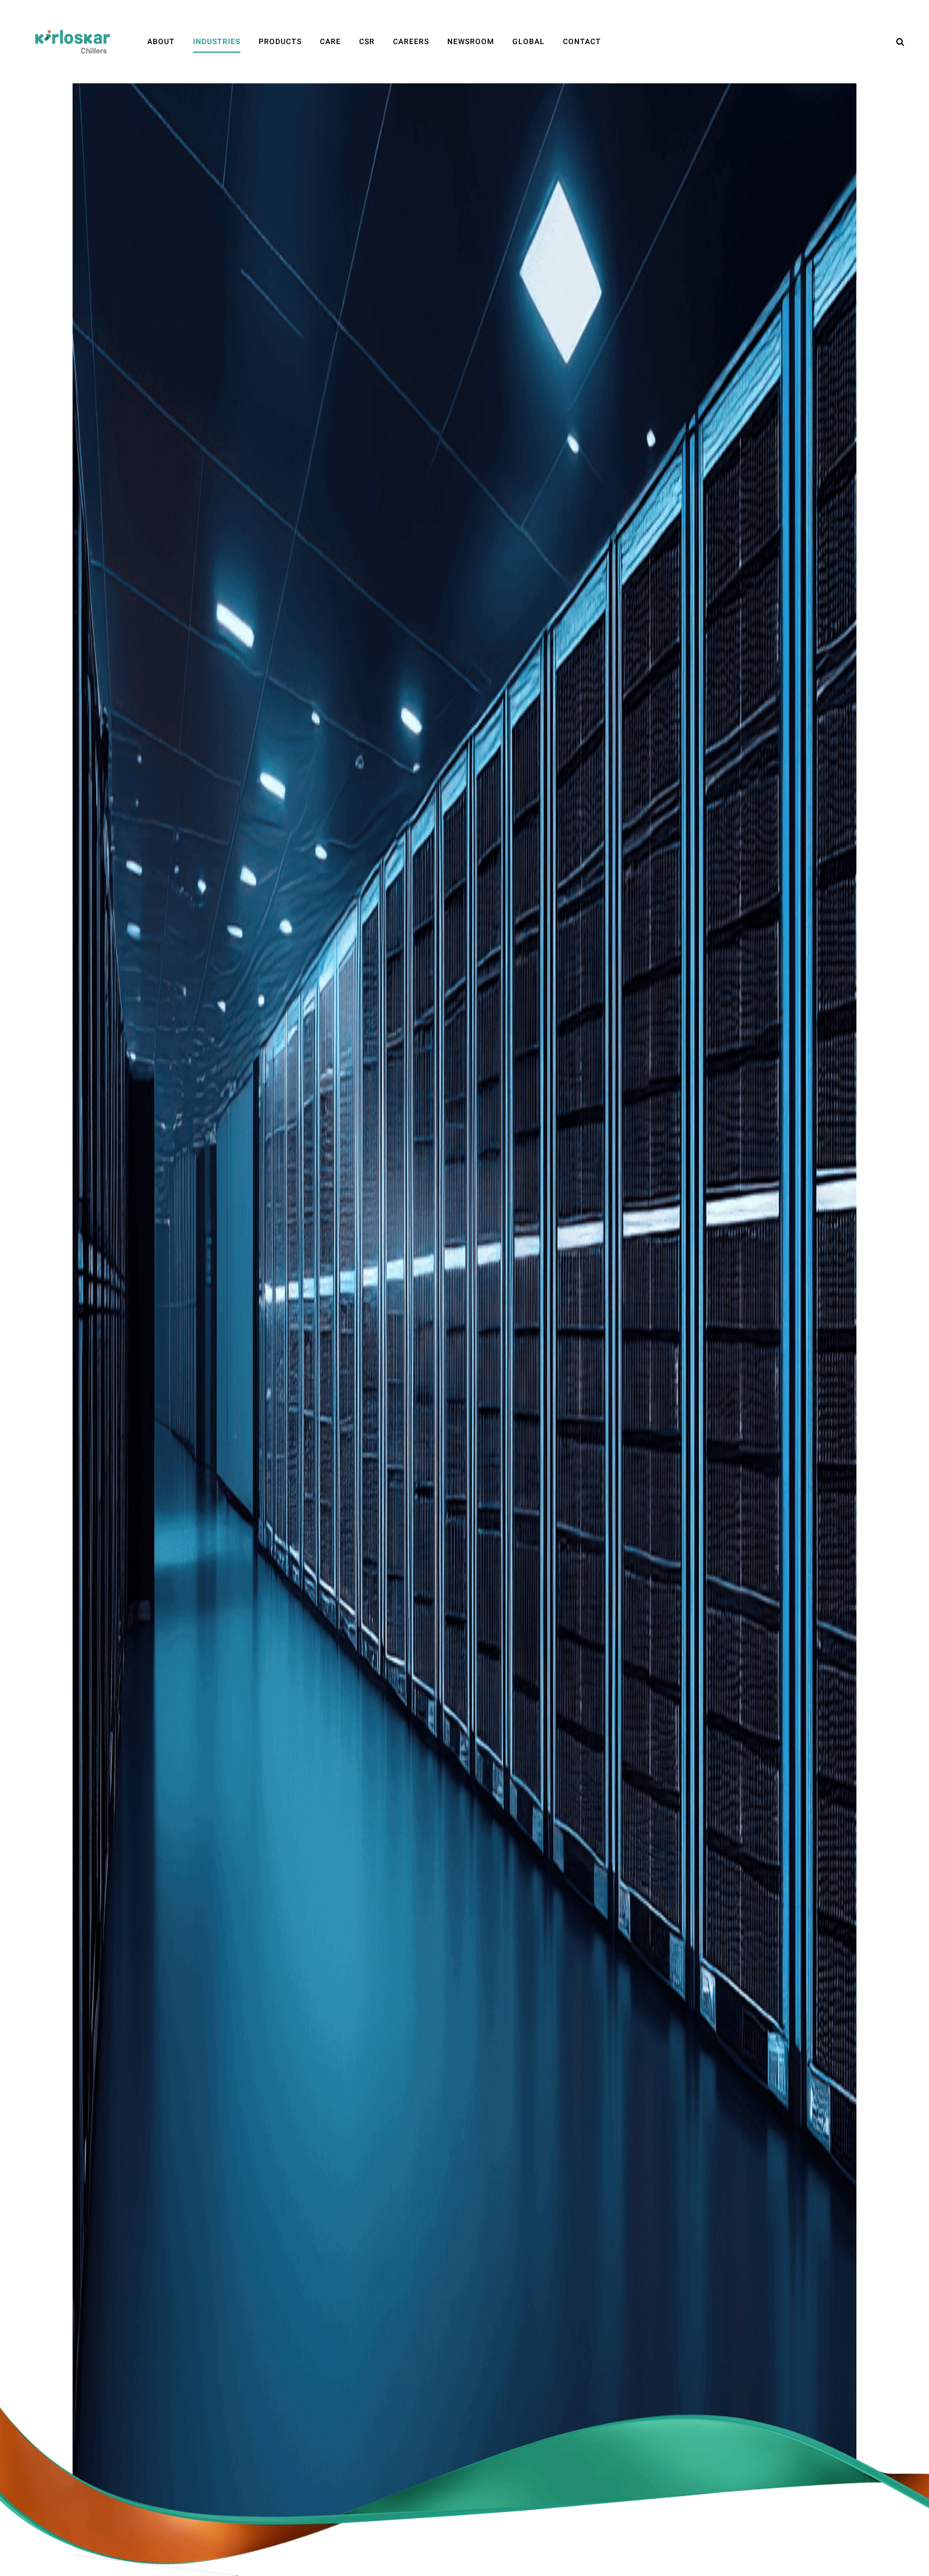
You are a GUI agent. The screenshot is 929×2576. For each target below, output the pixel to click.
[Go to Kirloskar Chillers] (73, 41)
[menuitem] (161, 42)
